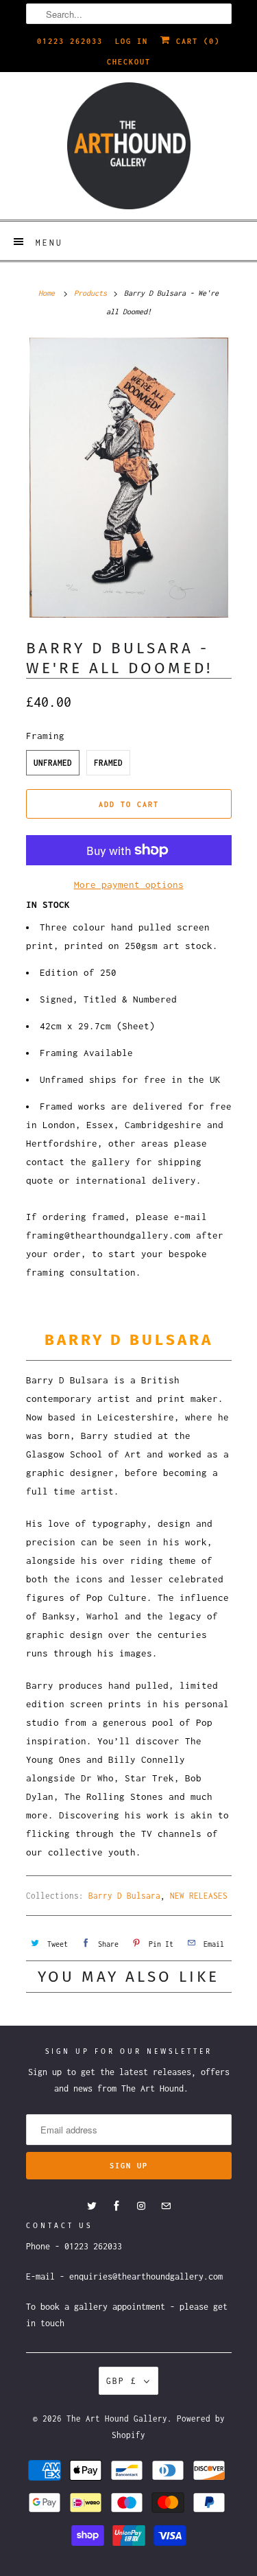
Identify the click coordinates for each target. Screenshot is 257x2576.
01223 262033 (70, 41)
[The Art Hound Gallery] (129, 146)
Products (90, 293)
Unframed (53, 763)
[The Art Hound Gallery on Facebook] (117, 2206)
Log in (132, 41)
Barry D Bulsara (124, 1896)
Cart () (195, 41)
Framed (108, 763)
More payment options (129, 885)
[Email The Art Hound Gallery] (166, 2206)
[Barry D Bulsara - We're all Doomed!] (129, 477)
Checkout (129, 62)
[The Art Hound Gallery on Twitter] (92, 2206)
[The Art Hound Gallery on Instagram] (141, 2206)
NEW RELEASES (199, 1896)
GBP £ (122, 2381)
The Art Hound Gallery (117, 2419)
